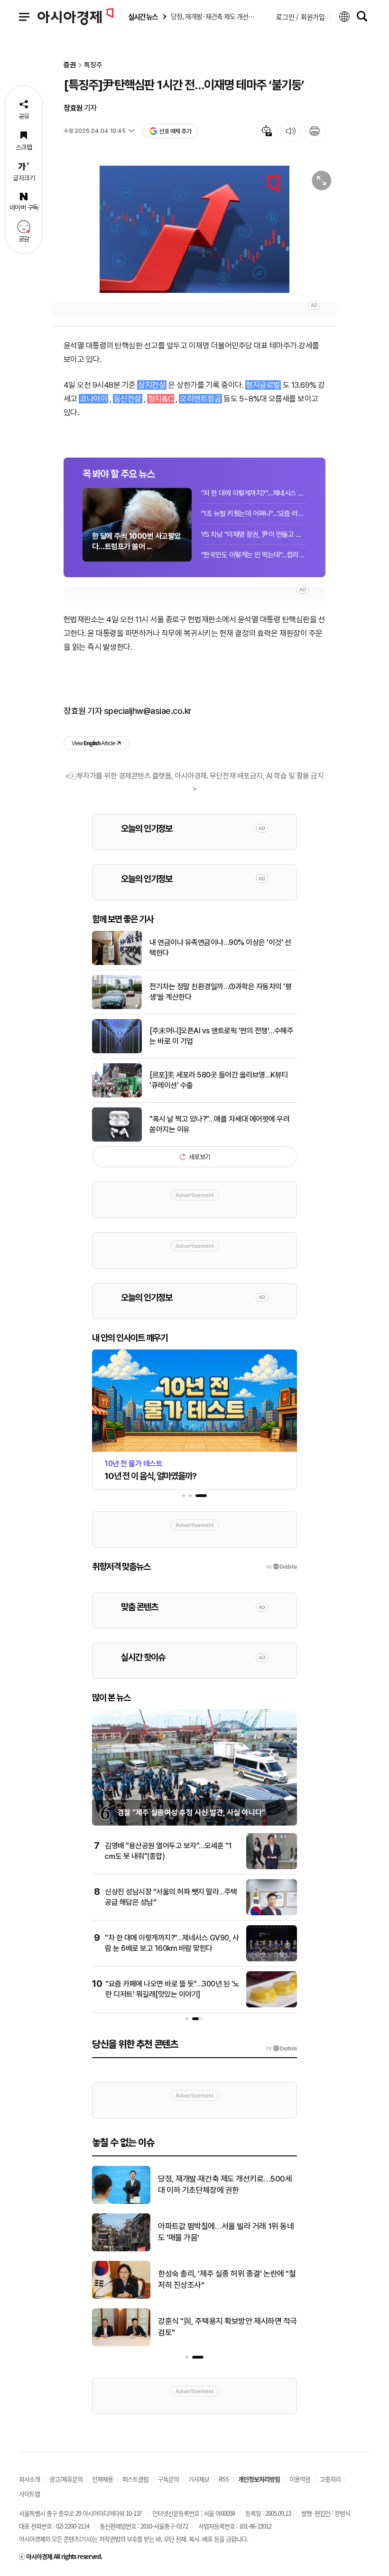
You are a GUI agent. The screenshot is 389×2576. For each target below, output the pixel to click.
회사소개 (29, 2479)
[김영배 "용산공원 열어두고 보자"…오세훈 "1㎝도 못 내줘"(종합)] (272, 1867)
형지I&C (161, 399)
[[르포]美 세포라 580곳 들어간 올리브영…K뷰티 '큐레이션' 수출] (117, 1096)
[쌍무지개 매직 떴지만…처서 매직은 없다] (121, 2202)
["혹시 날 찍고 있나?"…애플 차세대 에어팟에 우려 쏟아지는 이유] (117, 1140)
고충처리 (330, 2479)
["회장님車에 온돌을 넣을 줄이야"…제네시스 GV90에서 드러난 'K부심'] (121, 2297)
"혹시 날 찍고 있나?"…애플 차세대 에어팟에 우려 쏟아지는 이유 (219, 1124)
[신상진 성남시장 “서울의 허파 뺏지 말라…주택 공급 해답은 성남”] (272, 1913)
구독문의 (168, 2479)
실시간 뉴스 (143, 17)
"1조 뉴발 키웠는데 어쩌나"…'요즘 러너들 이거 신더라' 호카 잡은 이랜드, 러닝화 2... (254, 514)
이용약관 (300, 2479)
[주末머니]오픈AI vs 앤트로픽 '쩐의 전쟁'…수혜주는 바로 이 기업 (221, 1036)
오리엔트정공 (200, 399)
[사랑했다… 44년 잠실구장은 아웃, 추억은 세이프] (121, 2344)
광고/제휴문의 (66, 2479)
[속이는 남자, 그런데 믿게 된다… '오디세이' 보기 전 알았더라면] (121, 2249)
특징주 (93, 65)
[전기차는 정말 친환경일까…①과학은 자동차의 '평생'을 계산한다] (117, 1007)
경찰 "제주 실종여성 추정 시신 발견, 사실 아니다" (191, 1813)
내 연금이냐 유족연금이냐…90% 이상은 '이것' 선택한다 (220, 948)
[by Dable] (282, 2048)
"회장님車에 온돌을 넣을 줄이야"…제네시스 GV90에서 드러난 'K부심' (226, 2279)
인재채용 (102, 2479)
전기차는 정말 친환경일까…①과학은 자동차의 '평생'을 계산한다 (220, 992)
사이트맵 (29, 2494)
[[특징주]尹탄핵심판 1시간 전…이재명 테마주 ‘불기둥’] (194, 229)
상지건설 (152, 385)
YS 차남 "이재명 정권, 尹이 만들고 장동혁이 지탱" (254, 534)
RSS (224, 2479)
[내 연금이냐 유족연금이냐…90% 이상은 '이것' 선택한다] (117, 963)
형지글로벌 (263, 385)
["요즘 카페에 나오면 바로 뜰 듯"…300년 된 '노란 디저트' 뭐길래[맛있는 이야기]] (272, 2005)
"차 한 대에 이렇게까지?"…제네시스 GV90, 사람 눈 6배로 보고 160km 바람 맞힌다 (254, 493)
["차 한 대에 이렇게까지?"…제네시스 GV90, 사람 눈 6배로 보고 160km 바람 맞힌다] (272, 1959)
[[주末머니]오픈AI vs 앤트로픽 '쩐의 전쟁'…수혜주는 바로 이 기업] (117, 1051)
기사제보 (199, 2479)
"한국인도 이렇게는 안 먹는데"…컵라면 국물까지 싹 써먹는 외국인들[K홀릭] (254, 555)
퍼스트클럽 (135, 2479)
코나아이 (93, 399)
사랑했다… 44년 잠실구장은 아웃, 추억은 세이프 (227, 2327)
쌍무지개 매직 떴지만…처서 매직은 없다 (220, 2184)
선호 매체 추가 (175, 131)
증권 (70, 65)
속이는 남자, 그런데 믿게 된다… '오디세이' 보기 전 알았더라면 (223, 2232)
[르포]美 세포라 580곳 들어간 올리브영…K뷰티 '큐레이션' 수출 (219, 1080)
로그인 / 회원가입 (301, 17)
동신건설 (128, 399)
